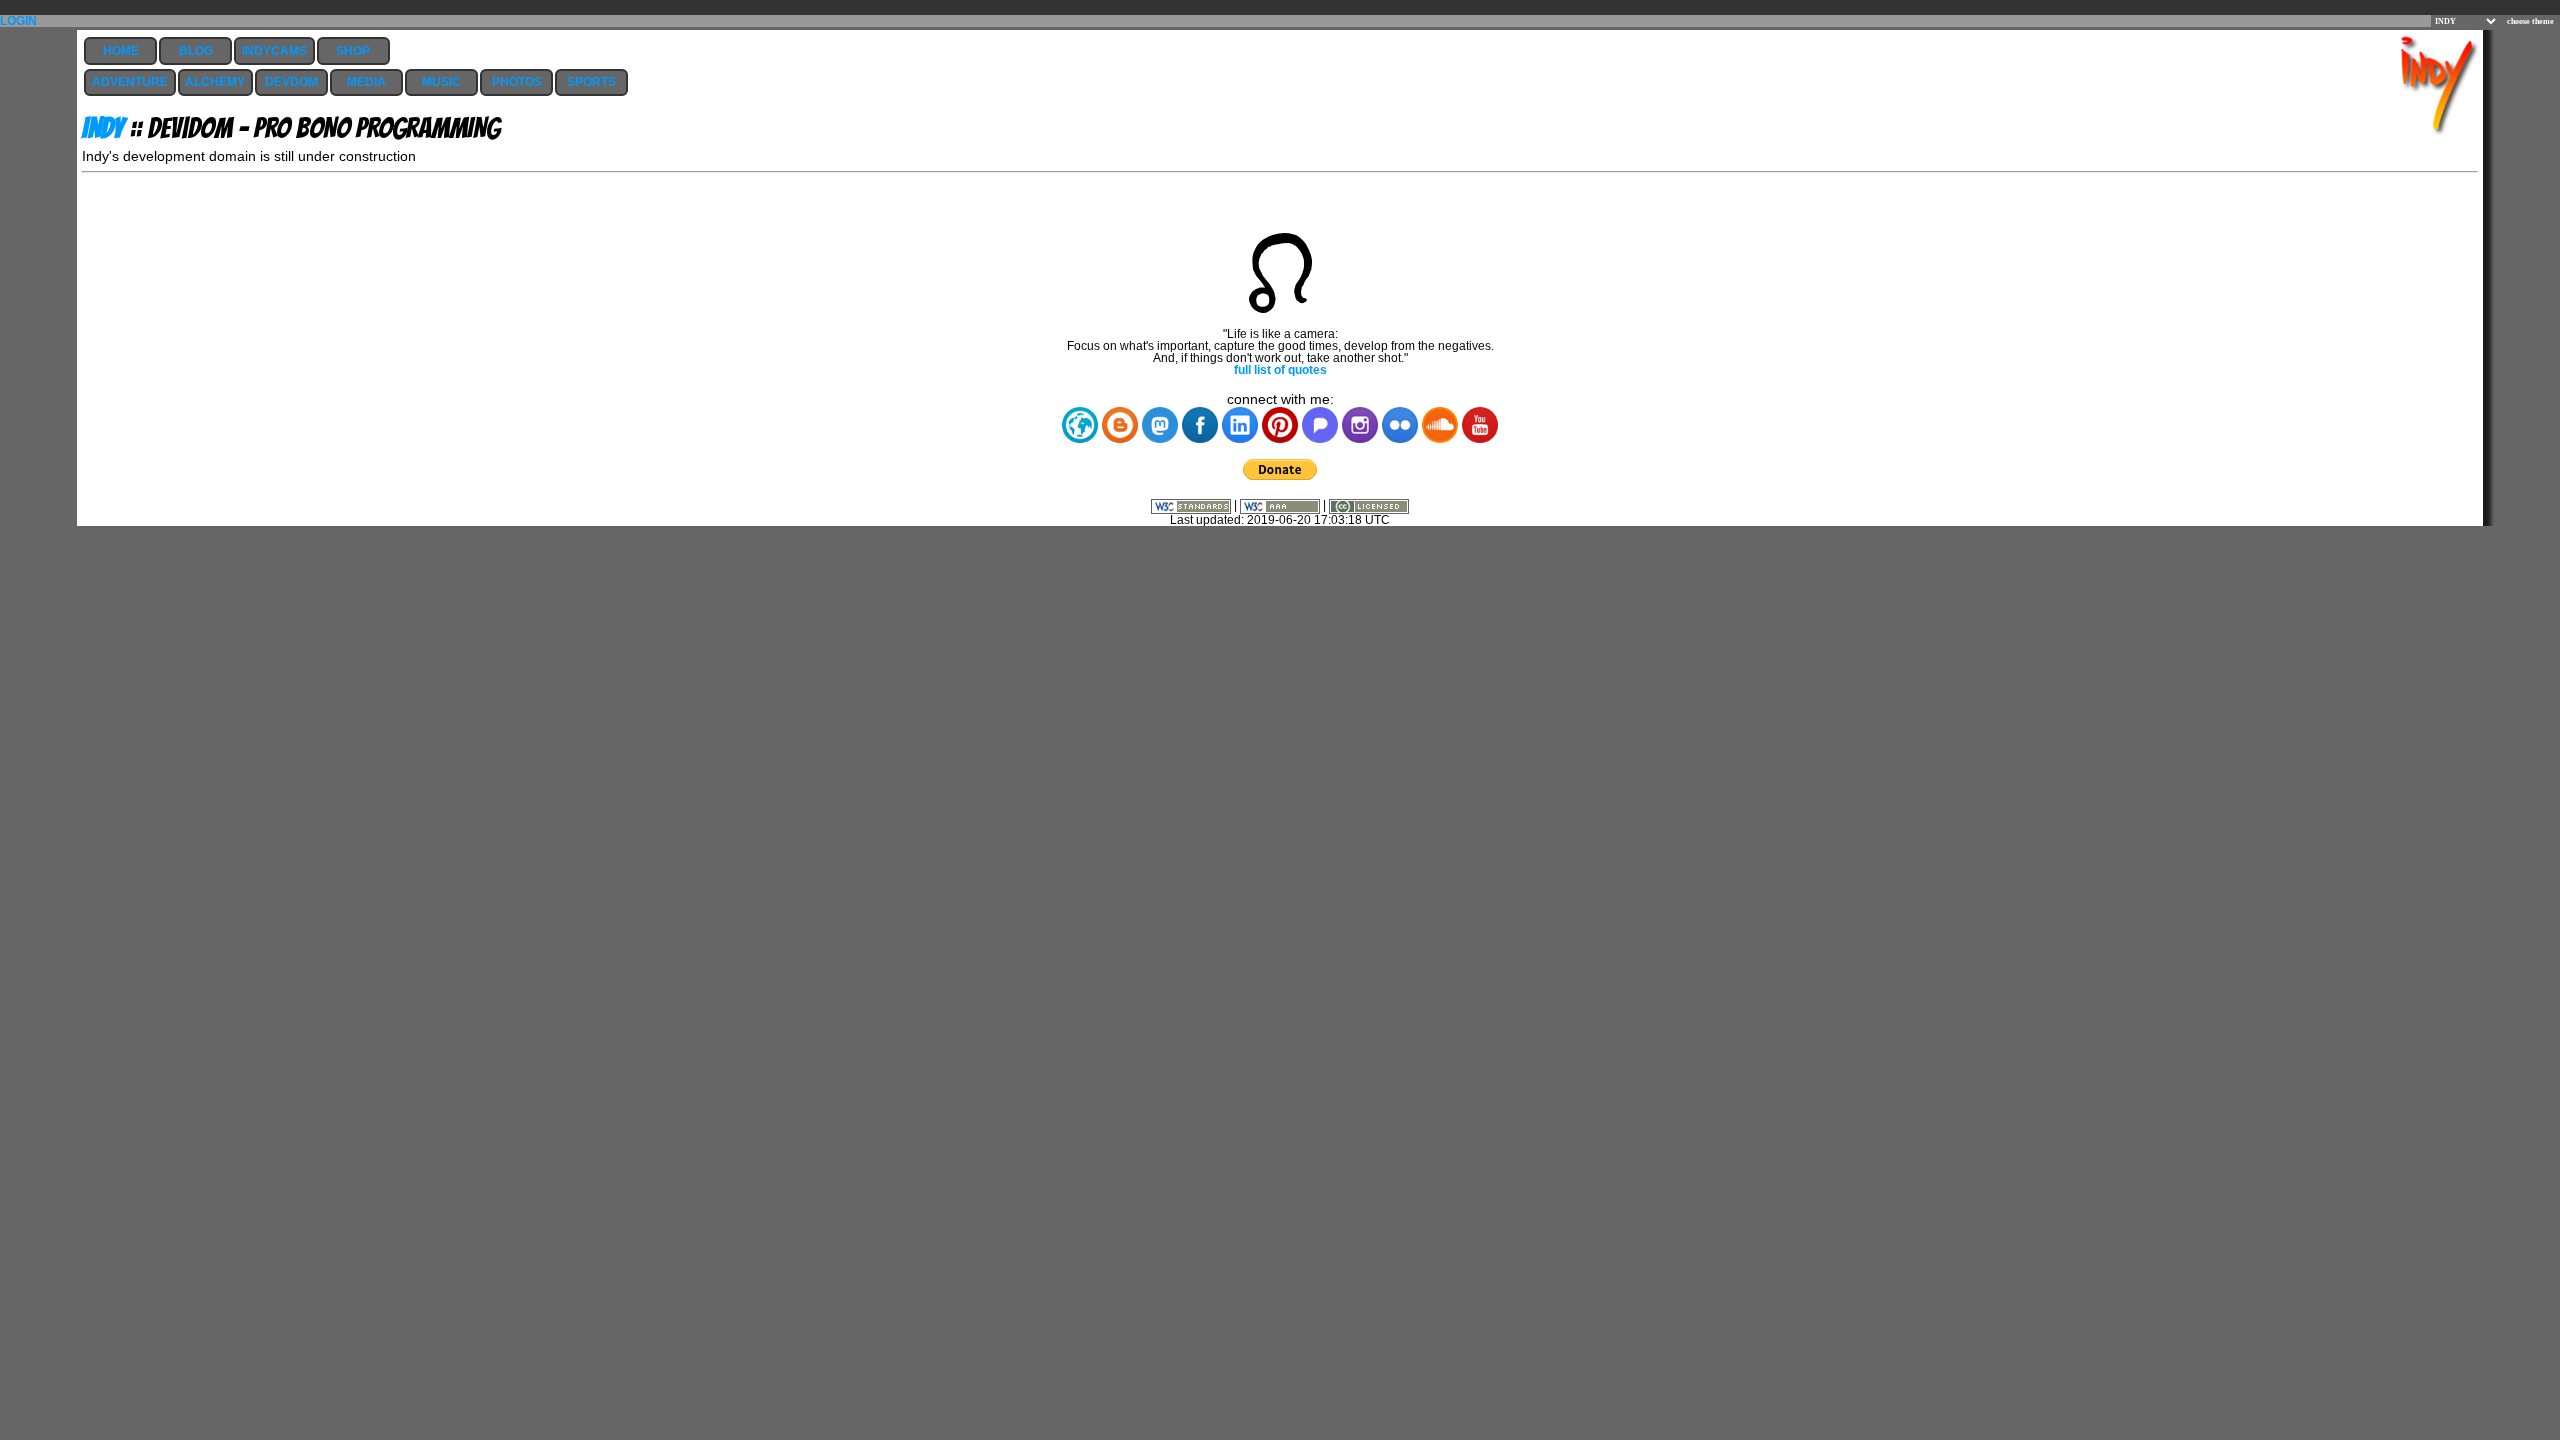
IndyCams (274, 51)
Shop (353, 51)
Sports (591, 82)
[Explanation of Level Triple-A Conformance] (1281, 505)
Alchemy (215, 82)
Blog (196, 51)
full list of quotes (1280, 370)
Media (366, 82)
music (441, 82)
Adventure (130, 82)
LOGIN (18, 21)
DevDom (291, 82)
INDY (103, 128)
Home (121, 51)
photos (517, 82)
